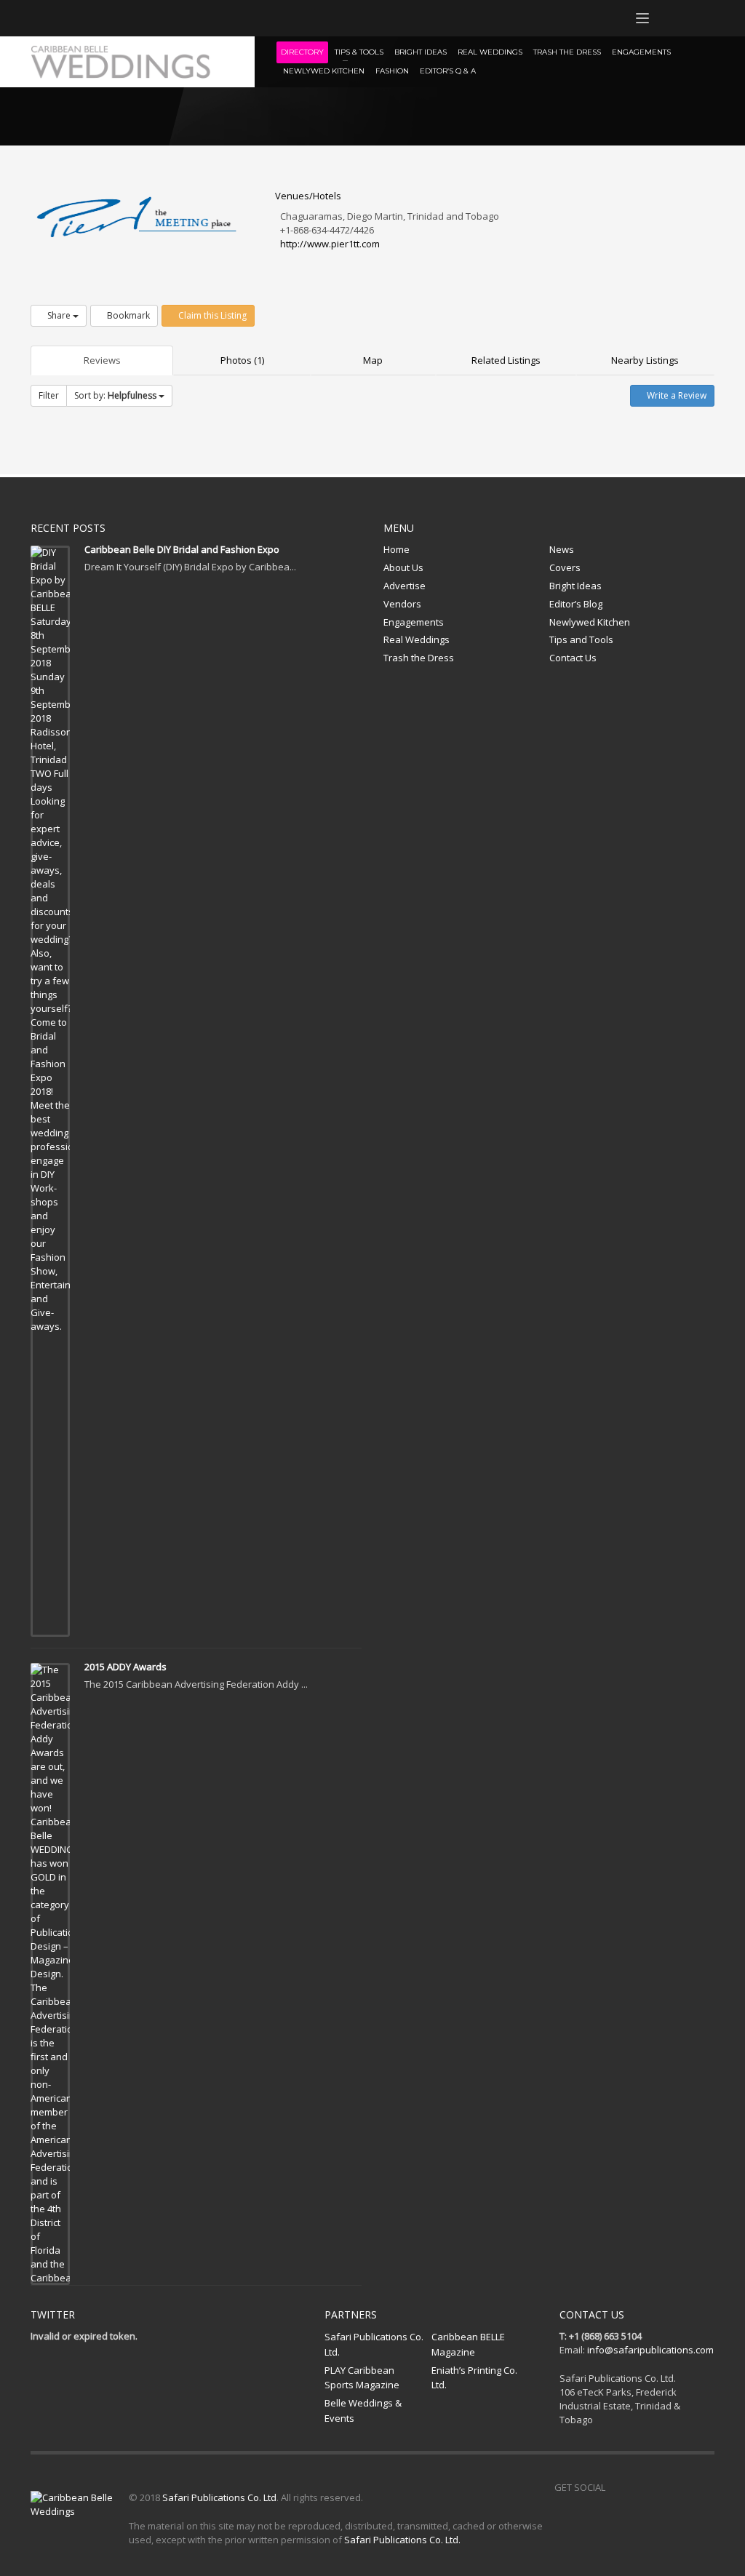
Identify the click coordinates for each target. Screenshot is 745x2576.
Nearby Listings (645, 360)
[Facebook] (41, 18)
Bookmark (127, 315)
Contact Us (573, 658)
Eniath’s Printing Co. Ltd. (474, 2378)
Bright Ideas (575, 586)
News (562, 549)
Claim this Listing (211, 315)
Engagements (414, 622)
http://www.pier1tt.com (330, 244)
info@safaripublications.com (650, 2350)
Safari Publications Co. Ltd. (374, 2344)
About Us (403, 567)
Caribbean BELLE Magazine (468, 2344)
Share (59, 315)
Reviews (102, 360)
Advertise (405, 586)
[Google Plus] (682, 2487)
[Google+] (107, 18)
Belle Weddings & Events (363, 2410)
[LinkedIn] (129, 18)
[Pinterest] (85, 18)
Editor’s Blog (576, 604)
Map (373, 360)
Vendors (402, 604)
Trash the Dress (419, 658)
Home (397, 549)
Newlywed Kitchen (590, 622)
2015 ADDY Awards (126, 1667)
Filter (49, 395)
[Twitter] (63, 18)
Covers (565, 567)
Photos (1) (242, 360)
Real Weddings (417, 639)
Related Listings (506, 360)
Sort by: (115, 395)
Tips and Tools (581, 639)
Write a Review (676, 395)
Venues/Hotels (307, 196)
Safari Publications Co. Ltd (219, 2497)
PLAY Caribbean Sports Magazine (362, 2378)
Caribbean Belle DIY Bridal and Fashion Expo (182, 549)
